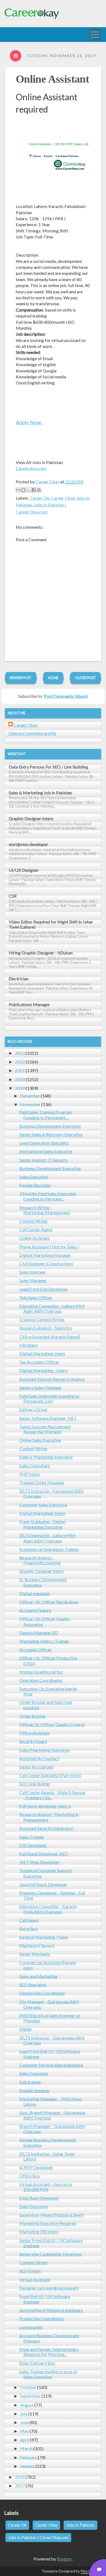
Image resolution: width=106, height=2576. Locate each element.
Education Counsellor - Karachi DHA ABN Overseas (48, 1909)
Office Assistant (35, 1733)
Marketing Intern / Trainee (44, 1641)
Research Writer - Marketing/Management (45, 1210)
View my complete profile (32, 733)
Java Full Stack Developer (43, 1884)
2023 (20, 1053)
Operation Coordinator (41, 1680)
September (30, 2396)
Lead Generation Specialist (44, 1143)
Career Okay (63, 498)
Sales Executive (34, 1177)
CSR (13, 896)
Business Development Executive (50, 1126)
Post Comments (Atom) (66, 696)
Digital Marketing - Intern (43, 1370)
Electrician (19, 979)
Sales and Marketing (38, 1976)
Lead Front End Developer (43, 1289)
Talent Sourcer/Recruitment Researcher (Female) (45, 1429)
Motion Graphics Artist (41, 1672)
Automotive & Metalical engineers (51, 2310)
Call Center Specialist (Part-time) (50, 1775)
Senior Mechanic (35, 1954)
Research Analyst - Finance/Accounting (40, 1560)
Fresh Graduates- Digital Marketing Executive (42, 1524)
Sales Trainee (32, 1837)
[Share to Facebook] (34, 490)
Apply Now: (29, 422)
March (26, 2448)
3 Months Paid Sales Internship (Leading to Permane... (48, 1196)
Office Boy (30, 2176)
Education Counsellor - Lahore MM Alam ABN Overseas (52, 1308)
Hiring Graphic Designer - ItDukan (41, 953)
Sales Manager (33, 1280)
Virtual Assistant (35, 2280)
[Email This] (18, 490)
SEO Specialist (33, 1985)
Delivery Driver (34, 1409)
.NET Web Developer (39, 1862)
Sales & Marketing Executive (46, 1457)
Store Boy (29, 1929)
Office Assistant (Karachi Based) (50, 1337)
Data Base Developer (39, 2198)
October (28, 2387)
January (27, 2466)
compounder (31, 2327)
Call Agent (29, 1920)
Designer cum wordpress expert (49, 2288)
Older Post (85, 678)
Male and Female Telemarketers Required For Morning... (49, 2352)
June (24, 2422)
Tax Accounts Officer (39, 1362)
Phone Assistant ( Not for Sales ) (49, 1247)
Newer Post (21, 678)
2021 (20, 1070)
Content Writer (34, 1221)
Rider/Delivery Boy (37, 2363)
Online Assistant (52, 79)
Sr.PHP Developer (36, 2167)
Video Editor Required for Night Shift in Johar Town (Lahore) (51, 924)
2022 (20, 1062)
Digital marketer (35, 1593)
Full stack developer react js (45, 1806)
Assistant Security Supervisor (46, 1828)
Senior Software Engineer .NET (48, 1418)
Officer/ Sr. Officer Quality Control (52, 1724)
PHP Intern (30, 1474)
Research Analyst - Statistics (46, 1328)
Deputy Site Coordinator (42, 1993)
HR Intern (28, 1345)
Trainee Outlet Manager (42, 1483)
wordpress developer (28, 844)
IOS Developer (33, 1845)
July (24, 2414)
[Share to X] (29, 490)
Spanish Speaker (34, 2090)
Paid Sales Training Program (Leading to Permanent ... (46, 1115)
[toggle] (95, 35)
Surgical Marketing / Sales (44, 1937)
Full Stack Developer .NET (44, 1854)
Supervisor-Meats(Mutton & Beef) (52, 2215)
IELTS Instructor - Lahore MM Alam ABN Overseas (47, 1538)
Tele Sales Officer (36, 1297)
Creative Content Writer (42, 1319)
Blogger (64, 2559)
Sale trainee (30, 2082)
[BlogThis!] (23, 490)
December (30, 1096)
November (30, 1104)
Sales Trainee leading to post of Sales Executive (48, 2374)
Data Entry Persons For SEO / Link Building (48, 767)
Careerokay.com (31, 468)
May (24, 2431)
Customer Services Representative (51, 2065)
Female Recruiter (35, 1185)
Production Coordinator (42, 2318)
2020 (20, 1079)
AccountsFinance (35, 1610)
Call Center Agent (36, 1229)
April (25, 2440)
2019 (20, 1088)
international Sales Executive (46, 1151)
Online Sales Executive (40, 1440)
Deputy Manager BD (39, 1633)
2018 (20, 2477)
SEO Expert (30, 2271)
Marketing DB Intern (39, 2232)
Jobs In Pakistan (80, 2525)
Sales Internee (32, 1272)
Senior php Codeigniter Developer (51, 2254)
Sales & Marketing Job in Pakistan (40, 793)
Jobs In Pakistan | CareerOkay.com (38, 2538)
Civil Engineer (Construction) (46, 1263)
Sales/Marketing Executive (44, 1750)
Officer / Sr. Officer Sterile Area (49, 1602)
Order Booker (32, 1716)
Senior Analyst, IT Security (44, 1160)
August (27, 2405)
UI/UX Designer (24, 870)
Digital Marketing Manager (45, 1255)
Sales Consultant (35, 1466)
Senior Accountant (36, 1767)
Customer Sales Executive (43, 1505)
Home (53, 678)
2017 (20, 2486)
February (29, 2457)
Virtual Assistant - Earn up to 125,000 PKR (46, 2187)
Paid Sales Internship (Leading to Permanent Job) (49, 1398)
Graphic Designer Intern (31, 818)
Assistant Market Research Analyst (52, 1379)
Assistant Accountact (39, 1758)
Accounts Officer (35, 1649)
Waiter (26, 2029)
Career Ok (40, 498)
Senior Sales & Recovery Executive (51, 1134)
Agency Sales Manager (40, 1387)
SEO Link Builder (35, 1784)
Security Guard (33, 1741)
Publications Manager (29, 1004)
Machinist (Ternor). (37, 1945)
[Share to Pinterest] (39, 490)
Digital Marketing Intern (42, 1353)
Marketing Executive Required (48, 2223)
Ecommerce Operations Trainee (49, 1549)
